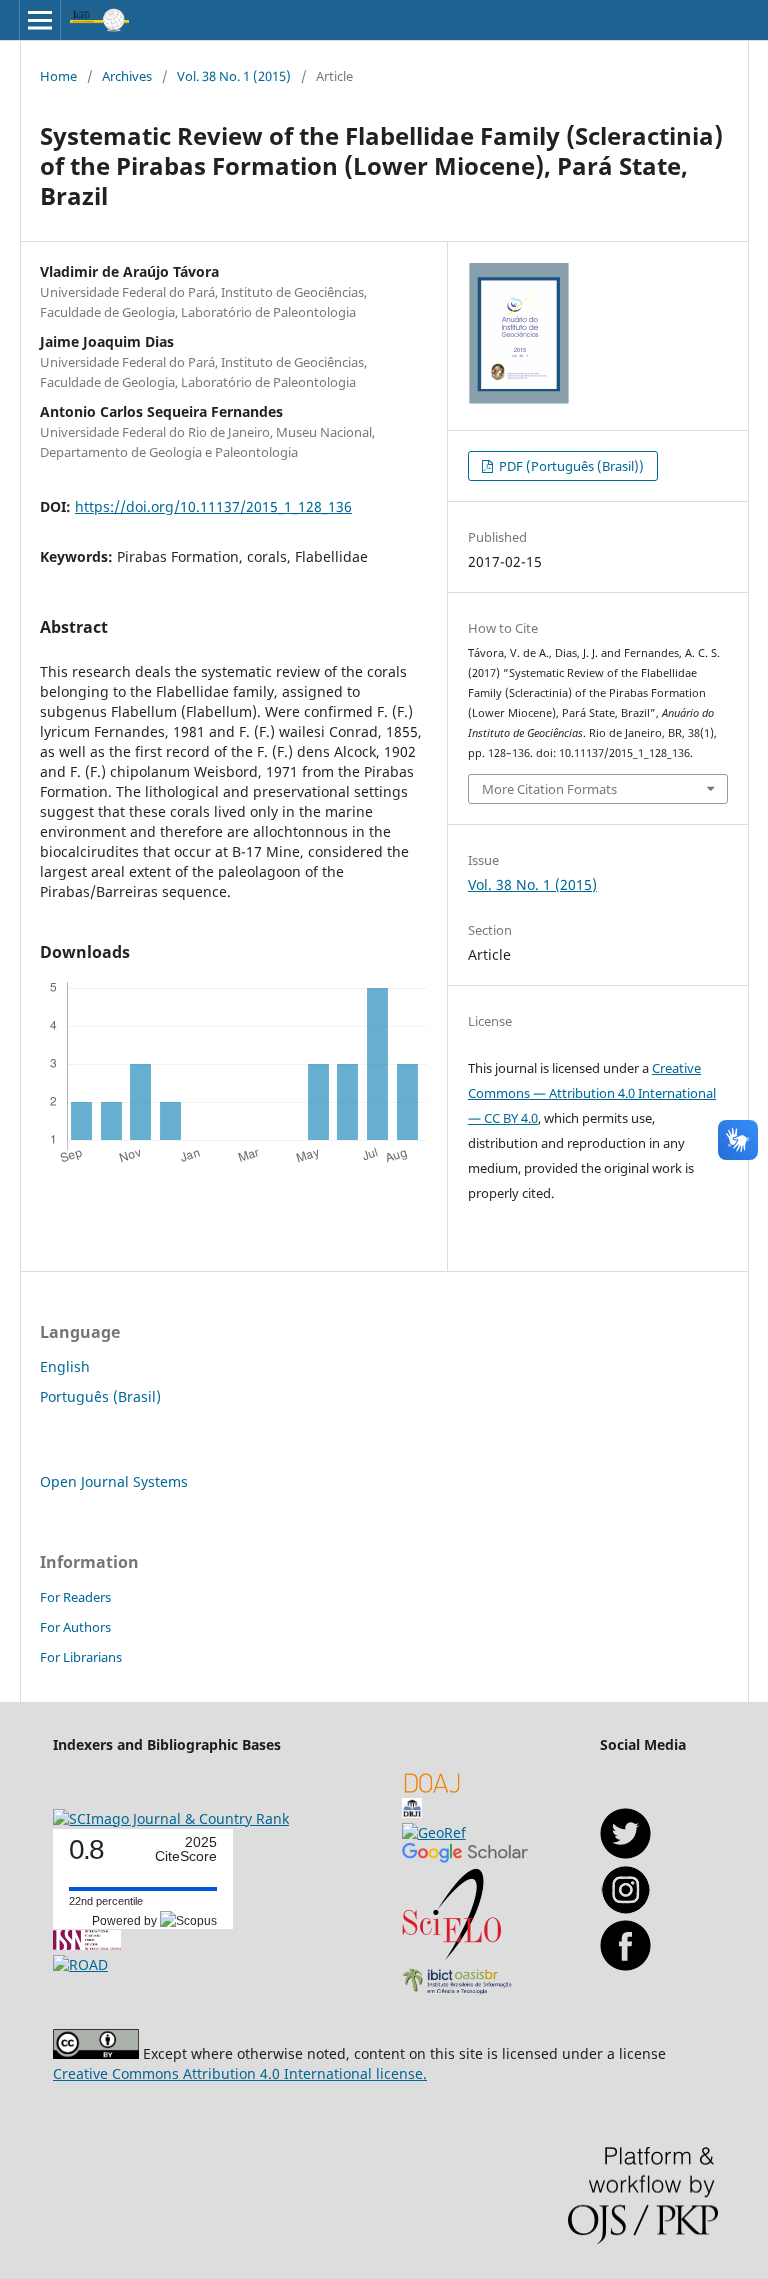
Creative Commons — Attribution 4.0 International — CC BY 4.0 (592, 1093)
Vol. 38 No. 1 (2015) (234, 76)
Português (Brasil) (100, 1396)
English (65, 1366)
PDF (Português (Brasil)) (570, 466)
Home (58, 76)
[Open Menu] (40, 20)
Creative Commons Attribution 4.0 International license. (240, 2073)
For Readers (75, 1597)
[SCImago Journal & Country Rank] (171, 1818)
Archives (127, 76)
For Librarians (81, 1657)
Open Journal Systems (114, 1481)
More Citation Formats (549, 789)
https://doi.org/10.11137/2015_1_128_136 (213, 506)
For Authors (75, 1627)
